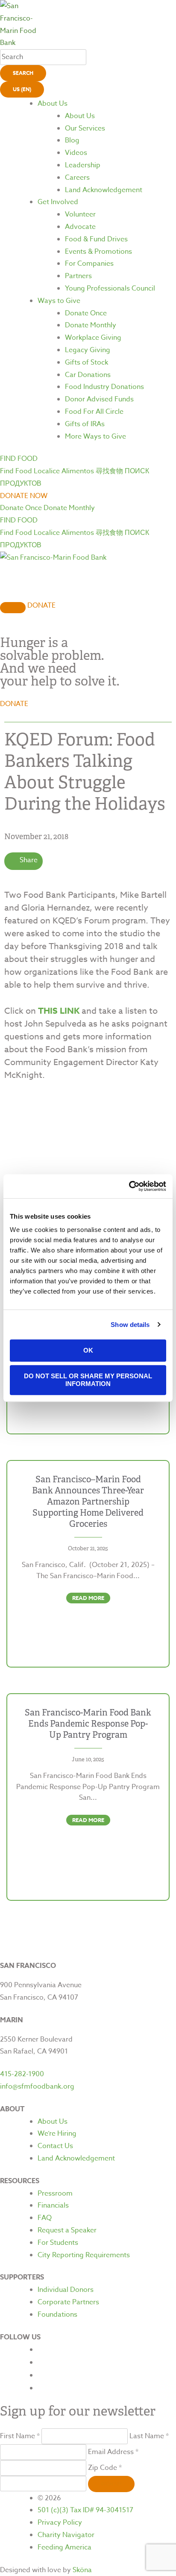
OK (88, 1350)
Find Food (16, 471)
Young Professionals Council (110, 288)
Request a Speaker (67, 2230)
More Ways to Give (95, 436)
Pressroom (55, 2193)
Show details (130, 1325)
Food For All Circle (94, 412)
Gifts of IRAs (85, 424)
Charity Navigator (66, 2535)
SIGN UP (111, 2484)
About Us (53, 104)
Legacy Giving (88, 350)
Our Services (85, 128)
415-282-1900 (22, 2074)
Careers (77, 178)
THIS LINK (59, 1011)
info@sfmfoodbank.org (37, 2086)
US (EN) (22, 89)
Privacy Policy (60, 2523)
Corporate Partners (68, 2302)
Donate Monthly (91, 325)
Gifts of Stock (87, 362)
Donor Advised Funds (99, 399)
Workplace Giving (93, 338)
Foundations (57, 2315)
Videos (76, 153)
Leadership (83, 165)
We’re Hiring (57, 2134)
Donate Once (86, 313)
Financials (53, 2205)
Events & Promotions (98, 252)
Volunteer (80, 214)
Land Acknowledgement (104, 190)
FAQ (45, 2218)
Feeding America (65, 2547)
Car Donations (88, 375)
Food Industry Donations (104, 387)
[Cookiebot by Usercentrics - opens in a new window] (129, 1186)
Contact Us (55, 2146)
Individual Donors (66, 2290)
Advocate (80, 227)
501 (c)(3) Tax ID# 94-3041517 (85, 2510)
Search (23, 73)
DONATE (41, 605)
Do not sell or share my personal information (88, 1380)
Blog (72, 140)
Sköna (82, 2570)
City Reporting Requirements (84, 2255)
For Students (58, 2243)
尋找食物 (109, 471)
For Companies (89, 264)
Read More (88, 1598)
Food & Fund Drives (96, 239)
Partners (78, 276)
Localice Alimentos (64, 471)
